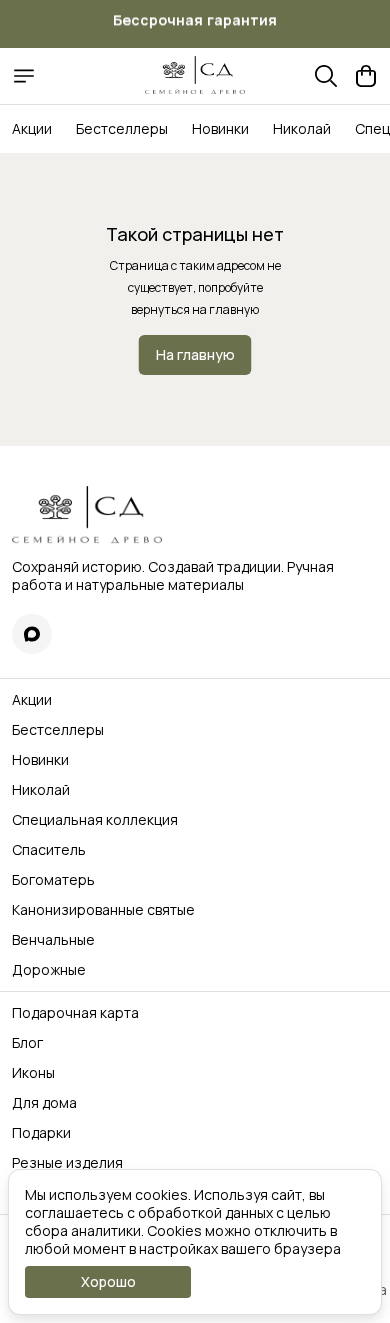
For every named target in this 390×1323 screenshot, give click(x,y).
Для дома (44, 1103)
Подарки (41, 1133)
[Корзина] (366, 76)
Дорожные (49, 970)
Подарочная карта (75, 1013)
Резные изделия (67, 1163)
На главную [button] (195, 354)
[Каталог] (24, 76)
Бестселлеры (122, 128)
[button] (32, 634)
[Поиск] (326, 76)
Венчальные (53, 940)
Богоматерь (53, 880)
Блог (27, 1043)
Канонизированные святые (103, 910)
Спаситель (49, 850)
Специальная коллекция (95, 820)
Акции (32, 128)
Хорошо (108, 1281)
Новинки (220, 128)
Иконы (33, 1073)
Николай (302, 128)
